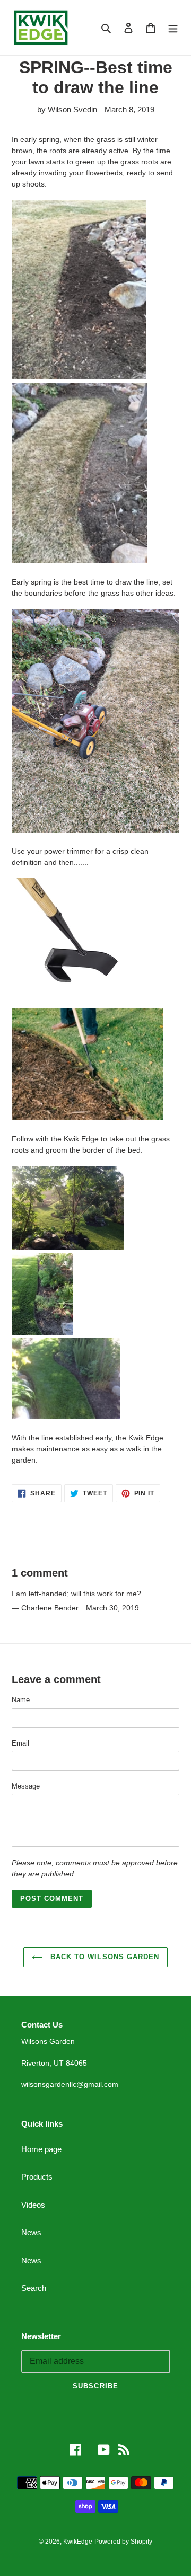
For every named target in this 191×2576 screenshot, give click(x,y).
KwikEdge (78, 2542)
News (31, 2232)
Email (20, 1743)
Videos (33, 2205)
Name (21, 1700)
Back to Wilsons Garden (103, 1957)
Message (26, 1786)
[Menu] (173, 28)
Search (34, 2288)
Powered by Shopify (123, 2542)
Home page (41, 2149)
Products (37, 2177)
